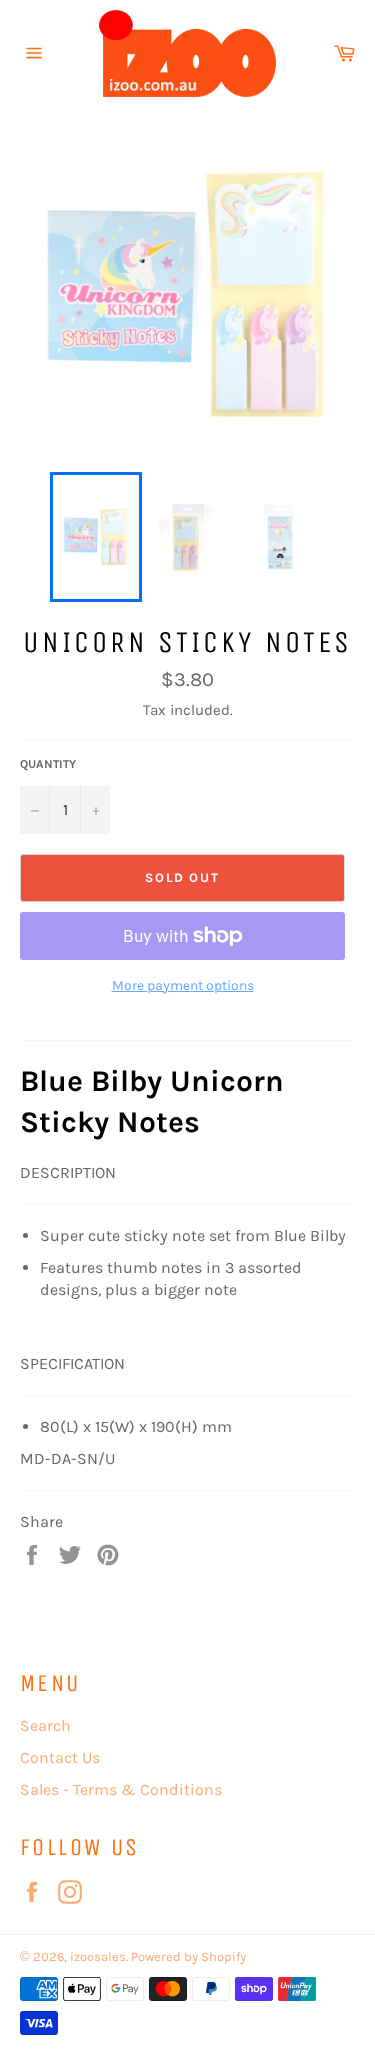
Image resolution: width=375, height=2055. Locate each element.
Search (45, 1725)
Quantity (48, 764)
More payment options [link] (183, 985)
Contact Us (60, 1757)
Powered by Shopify (188, 1956)
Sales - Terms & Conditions (121, 1789)
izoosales (98, 1956)
